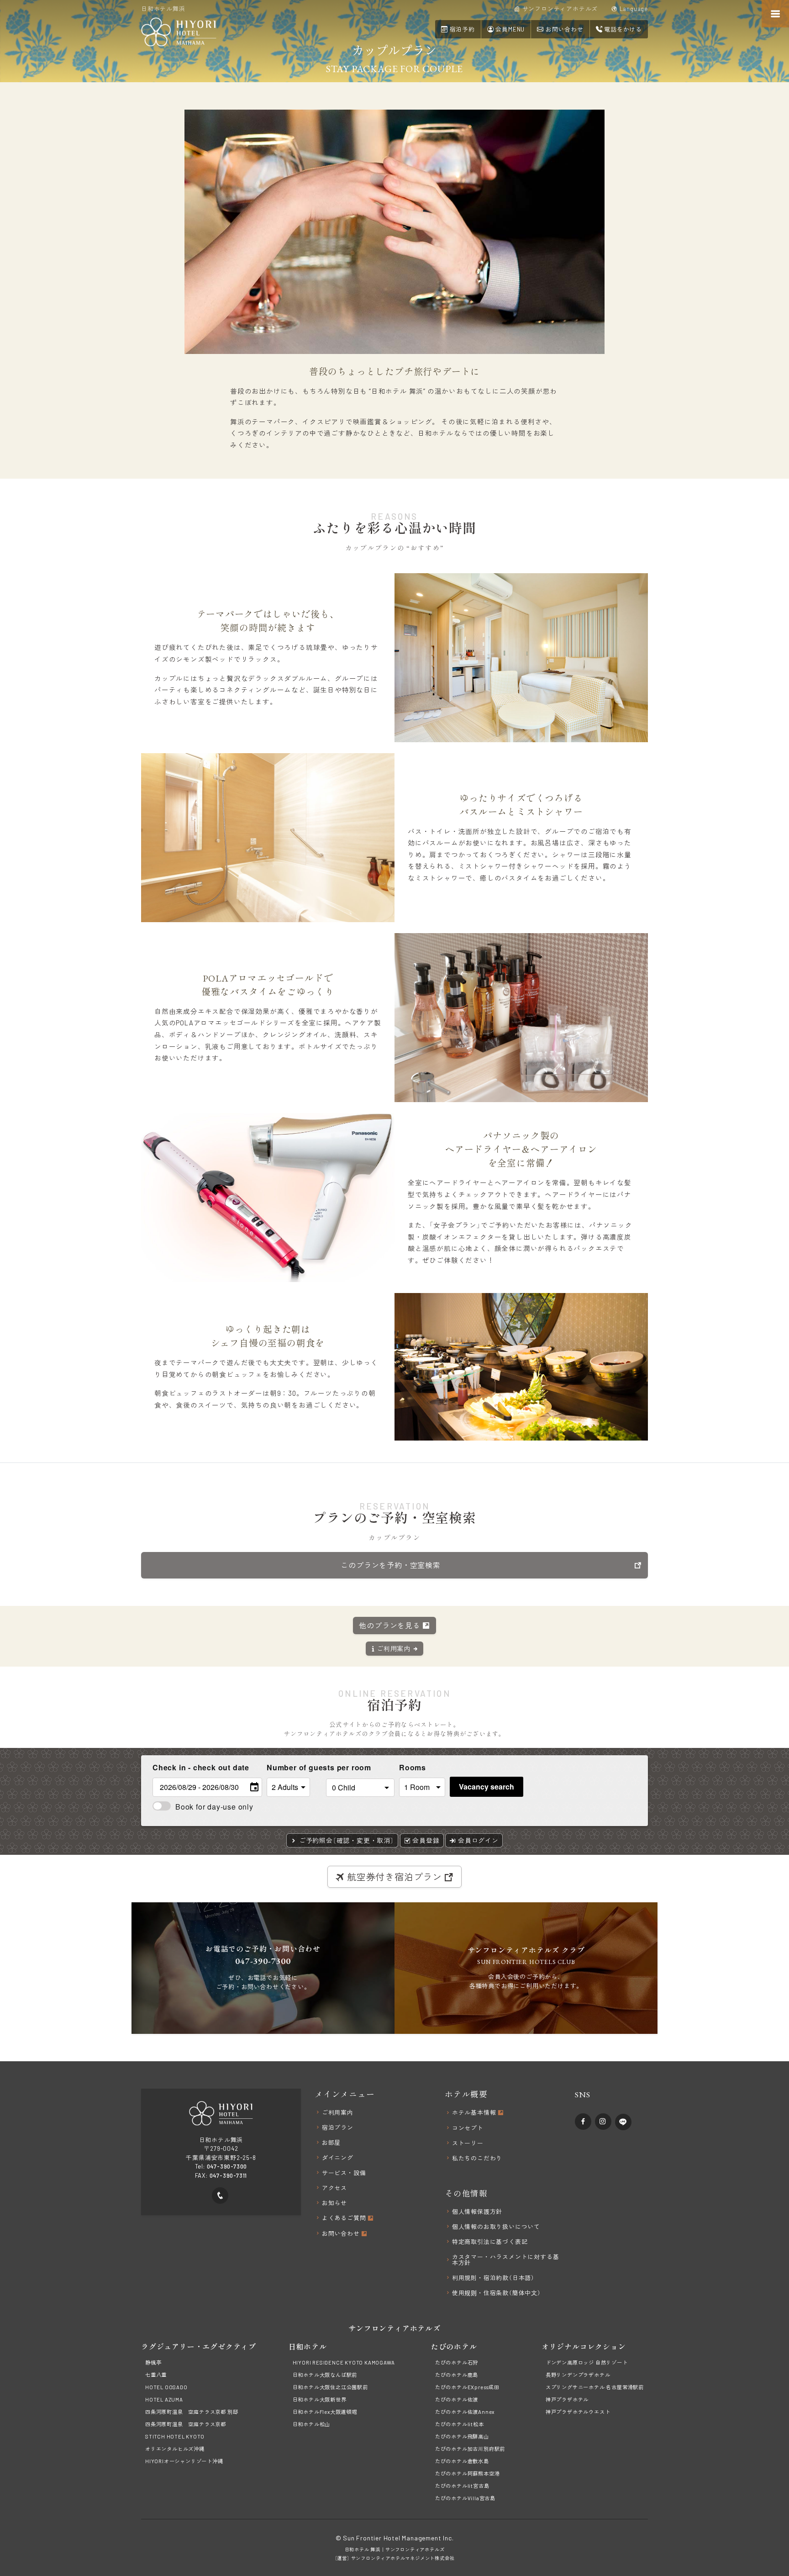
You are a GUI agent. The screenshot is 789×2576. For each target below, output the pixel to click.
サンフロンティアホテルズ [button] (559, 9)
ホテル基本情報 (475, 2113)
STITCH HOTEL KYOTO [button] (175, 2436)
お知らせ (334, 2203)
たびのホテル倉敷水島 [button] (462, 2461)
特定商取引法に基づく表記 (490, 2242)
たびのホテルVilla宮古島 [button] (465, 2498)
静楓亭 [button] (153, 2362)
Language (633, 9)
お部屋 (331, 2143)
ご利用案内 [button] (394, 1649)
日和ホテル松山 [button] (312, 2424)
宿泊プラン (338, 2128)
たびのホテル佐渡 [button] (457, 2399)
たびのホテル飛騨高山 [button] (462, 2436)
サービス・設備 (344, 2173)
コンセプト (468, 2128)
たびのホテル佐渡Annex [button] (465, 2412)
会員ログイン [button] (477, 1840)
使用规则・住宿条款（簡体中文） (497, 2293)
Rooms (413, 1767)
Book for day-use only (214, 1807)
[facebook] (583, 2122)
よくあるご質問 (345, 2218)
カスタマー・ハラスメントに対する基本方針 (506, 2260)
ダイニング (338, 2158)
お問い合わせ (342, 2234)
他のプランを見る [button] (390, 1625)
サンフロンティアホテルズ (415, 2550)
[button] (560, 29)
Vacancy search (487, 1787)
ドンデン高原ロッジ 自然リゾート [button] (587, 2362)
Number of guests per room (294, 1767)
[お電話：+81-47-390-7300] (220, 2196)
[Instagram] (603, 2122)
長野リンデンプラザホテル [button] (578, 2375)
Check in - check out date (201, 1767)
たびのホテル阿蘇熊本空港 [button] (468, 2473)
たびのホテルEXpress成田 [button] (467, 2387)
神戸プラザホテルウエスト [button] (578, 2412)
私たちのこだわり (477, 2158)
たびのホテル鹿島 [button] (457, 2375)
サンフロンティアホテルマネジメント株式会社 (403, 2558)
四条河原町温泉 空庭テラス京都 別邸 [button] (192, 2412)
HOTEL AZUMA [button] (164, 2399)
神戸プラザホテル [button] (567, 2399)
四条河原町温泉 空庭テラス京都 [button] (186, 2424)
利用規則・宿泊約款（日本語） (493, 2278)
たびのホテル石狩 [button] (457, 2362)
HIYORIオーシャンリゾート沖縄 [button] (184, 2461)
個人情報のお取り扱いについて (496, 2227)
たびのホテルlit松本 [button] (460, 2424)
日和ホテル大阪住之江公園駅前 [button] (330, 2387)
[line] (623, 2122)
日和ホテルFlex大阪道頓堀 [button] (325, 2412)
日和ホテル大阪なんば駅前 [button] (325, 2375)
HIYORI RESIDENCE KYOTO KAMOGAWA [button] (344, 2362)
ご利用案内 (338, 2113)
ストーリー (468, 2143)
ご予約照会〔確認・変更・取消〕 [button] (346, 1840)
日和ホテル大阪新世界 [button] (320, 2399)
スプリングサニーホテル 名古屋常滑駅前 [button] (595, 2387)
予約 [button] (462, 29)
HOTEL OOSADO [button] (166, 2387)
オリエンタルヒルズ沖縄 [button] (175, 2449)
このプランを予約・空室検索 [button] (390, 1565)
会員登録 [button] (425, 1840)
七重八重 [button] (156, 2375)
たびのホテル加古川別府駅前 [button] (470, 2449)
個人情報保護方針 (477, 2212)
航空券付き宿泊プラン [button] (394, 1877)
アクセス (334, 2188)
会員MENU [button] (510, 29)
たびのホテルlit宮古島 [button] (462, 2486)
